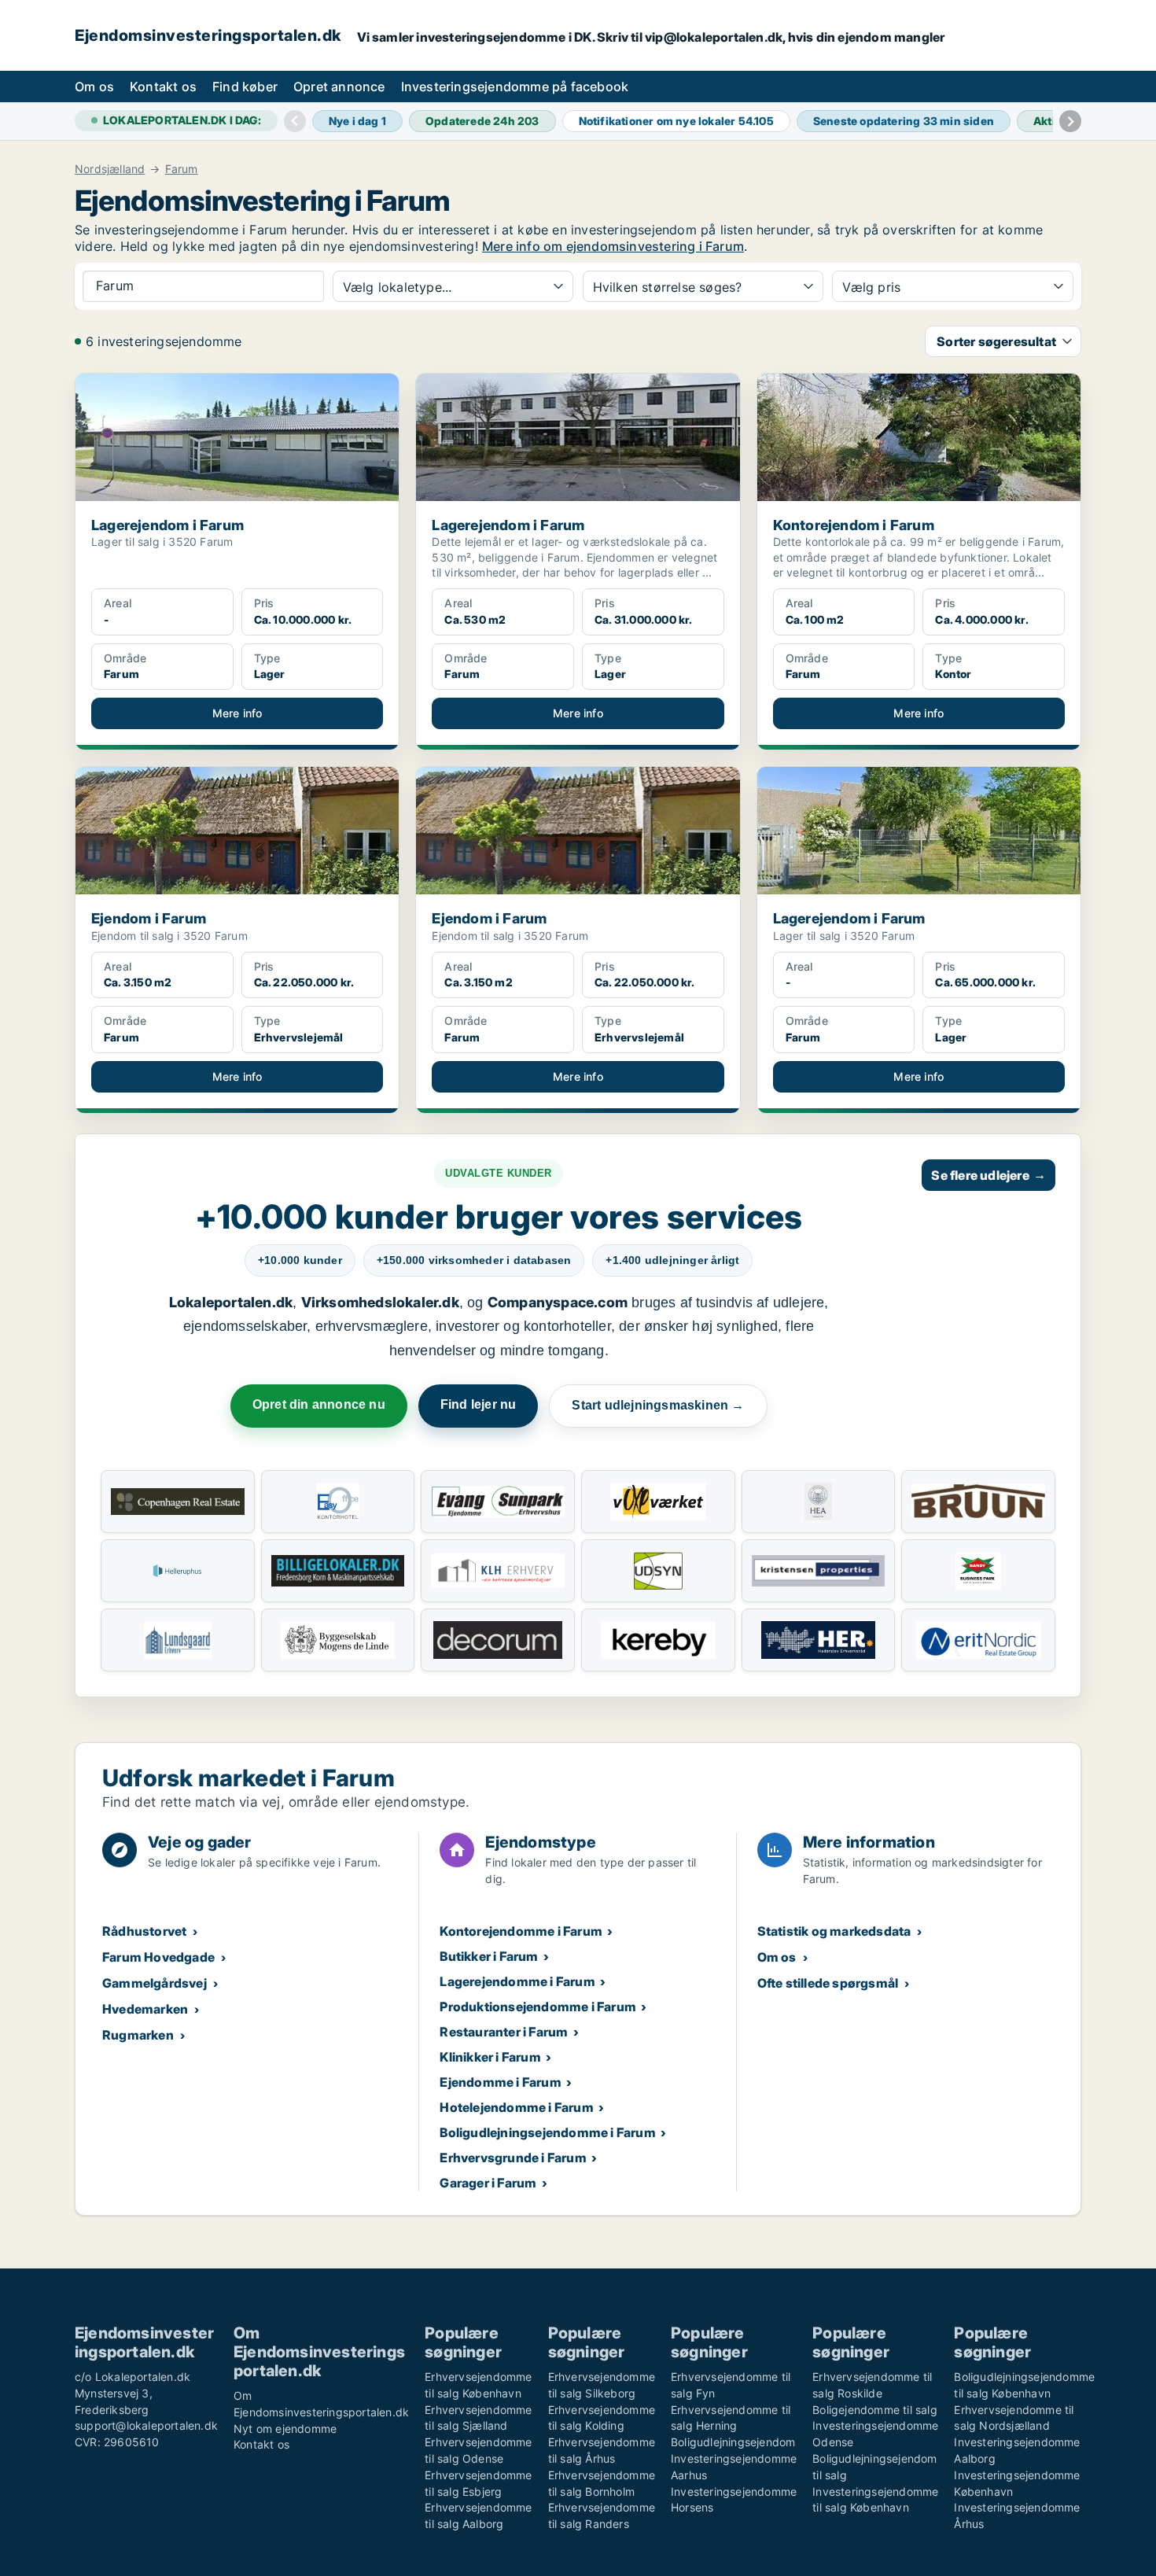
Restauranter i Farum (504, 2032)
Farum (182, 169)
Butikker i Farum (489, 1956)
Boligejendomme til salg (875, 2410)
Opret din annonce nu (319, 1404)
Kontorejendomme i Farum (521, 1931)
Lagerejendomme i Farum (517, 1981)
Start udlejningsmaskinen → (658, 1405)
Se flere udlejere (988, 1175)
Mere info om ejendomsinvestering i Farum (613, 246)
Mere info (237, 713)
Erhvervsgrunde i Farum (513, 2158)
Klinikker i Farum (490, 2057)
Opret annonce (339, 87)
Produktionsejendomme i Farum (538, 2007)
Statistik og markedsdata (834, 1931)
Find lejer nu (479, 1404)
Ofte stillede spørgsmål (828, 1983)
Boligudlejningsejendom (733, 2442)
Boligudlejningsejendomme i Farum (547, 2132)
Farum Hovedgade (158, 1957)
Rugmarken (138, 2035)
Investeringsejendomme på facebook (515, 87)
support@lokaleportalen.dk (146, 2425)
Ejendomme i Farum (500, 2082)
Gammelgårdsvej (155, 1983)
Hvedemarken (145, 2009)
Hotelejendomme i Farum (516, 2107)
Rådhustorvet (144, 1931)
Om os (94, 87)
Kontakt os (163, 87)
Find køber (245, 87)
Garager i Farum (488, 2183)
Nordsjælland (110, 169)
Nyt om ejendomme (285, 2429)
